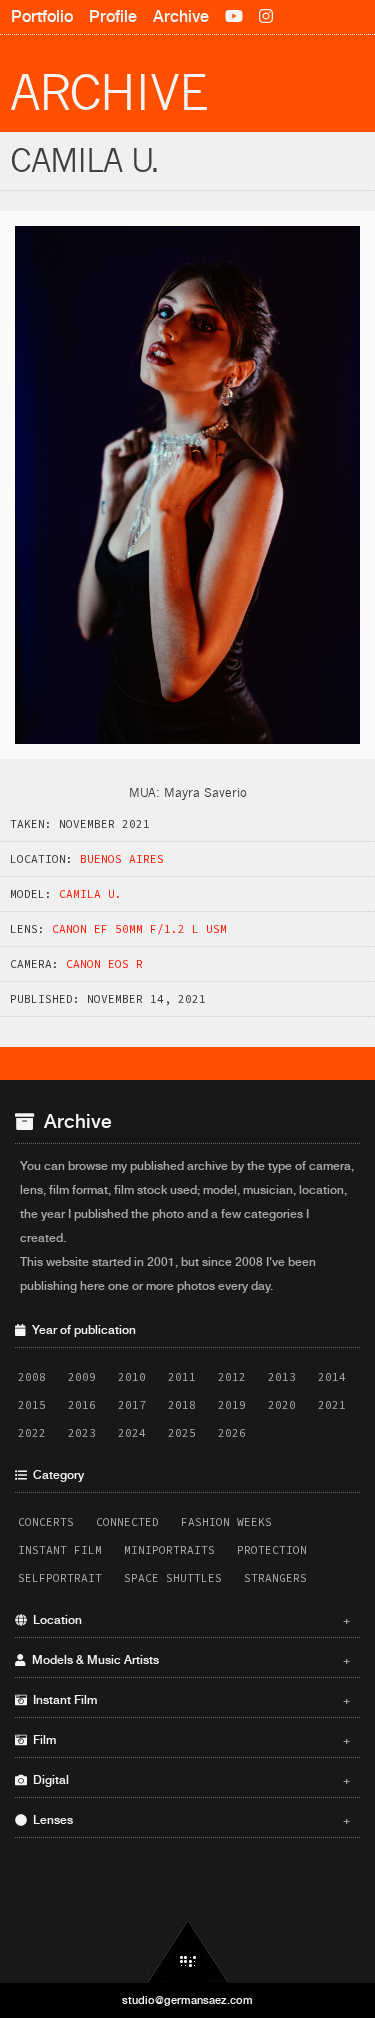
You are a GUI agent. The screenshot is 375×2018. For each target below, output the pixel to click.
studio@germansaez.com (187, 2000)
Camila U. (90, 894)
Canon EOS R (104, 964)
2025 (182, 1433)
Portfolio (42, 16)
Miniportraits (169, 1550)
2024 (132, 1433)
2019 (232, 1405)
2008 (32, 1377)
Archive (181, 16)
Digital (188, 1780)
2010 (132, 1377)
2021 (332, 1405)
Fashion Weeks (226, 1522)
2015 (32, 1405)
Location (188, 1620)
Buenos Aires (122, 859)
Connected (127, 1522)
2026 (232, 1433)
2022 (32, 1433)
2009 (82, 1377)
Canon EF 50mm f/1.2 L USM (139, 929)
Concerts (46, 1522)
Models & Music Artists (188, 1660)
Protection (272, 1550)
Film (188, 1740)
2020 (282, 1405)
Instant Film (60, 1550)
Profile (113, 16)
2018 (182, 1405)
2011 (182, 1377)
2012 (232, 1377)
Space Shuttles (173, 1578)
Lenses (188, 1820)
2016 (82, 1405)
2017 (132, 1405)
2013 (282, 1377)
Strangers (275, 1578)
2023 (82, 1433)
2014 (332, 1377)
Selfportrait (60, 1578)
